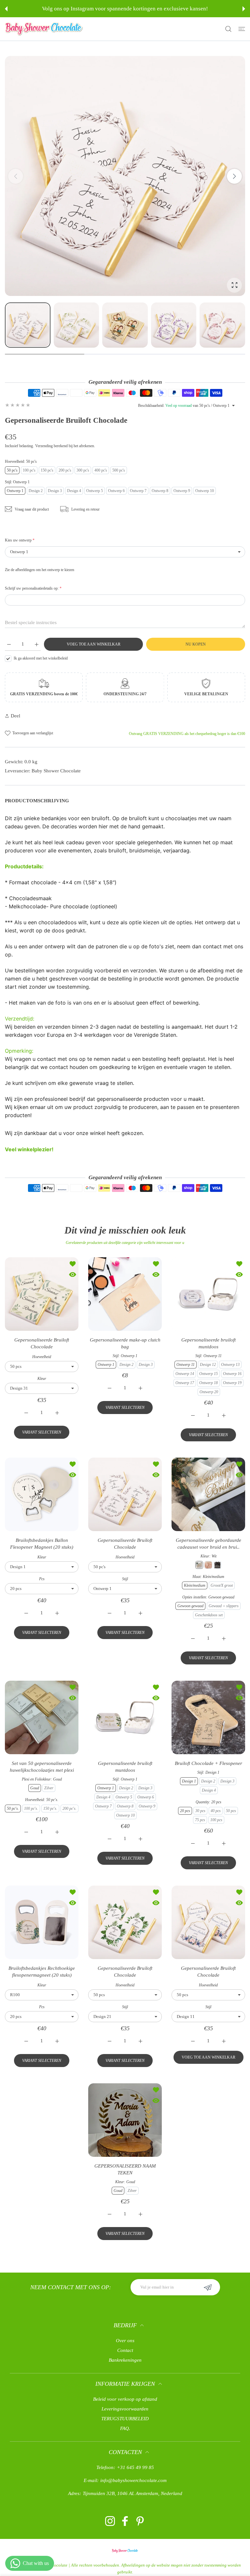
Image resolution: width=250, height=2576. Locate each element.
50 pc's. (13, 1809)
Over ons (125, 2341)
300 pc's (83, 470)
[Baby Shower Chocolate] (44, 29)
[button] (6, 9)
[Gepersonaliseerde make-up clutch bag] (125, 1294)
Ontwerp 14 (185, 1374)
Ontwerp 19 (232, 1383)
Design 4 (74, 491)
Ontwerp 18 (208, 1383)
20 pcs (185, 1811)
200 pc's (65, 470)
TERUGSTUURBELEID (125, 2419)
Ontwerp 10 (205, 491)
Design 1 (189, 1781)
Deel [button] (15, 716)
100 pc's (29, 470)
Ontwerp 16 (232, 1374)
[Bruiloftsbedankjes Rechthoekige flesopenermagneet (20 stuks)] (42, 1922)
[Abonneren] (208, 2287)
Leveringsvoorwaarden (125, 2409)
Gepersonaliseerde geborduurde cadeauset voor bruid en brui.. (208, 1544)
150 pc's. (50, 1809)
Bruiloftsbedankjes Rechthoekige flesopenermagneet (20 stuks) (42, 1972)
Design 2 (36, 491)
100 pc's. (31, 1809)
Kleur (42, 1379)
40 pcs (216, 1811)
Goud (35, 1788)
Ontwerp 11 (186, 1365)
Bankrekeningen (125, 2360)
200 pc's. (69, 1809)
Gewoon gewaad (190, 1606)
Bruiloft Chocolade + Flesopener (208, 1763)
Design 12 (208, 1365)
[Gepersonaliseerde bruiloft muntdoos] (208, 1294)
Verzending (44, 446)
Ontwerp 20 (209, 1392)
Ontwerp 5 (95, 491)
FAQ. (125, 2428)
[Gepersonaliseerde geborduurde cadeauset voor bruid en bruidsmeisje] (208, 1494)
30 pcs (200, 1811)
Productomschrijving (37, 801)
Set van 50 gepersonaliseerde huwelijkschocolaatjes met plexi (42, 1767)
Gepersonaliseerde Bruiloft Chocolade (42, 1343)
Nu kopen (196, 644)
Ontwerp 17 (185, 1383)
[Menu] (242, 29)
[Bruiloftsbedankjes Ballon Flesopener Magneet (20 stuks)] (42, 1494)
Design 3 (55, 491)
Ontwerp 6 (116, 491)
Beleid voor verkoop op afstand (125, 2399)
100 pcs (216, 1820)
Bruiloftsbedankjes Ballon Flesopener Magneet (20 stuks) (42, 1544)
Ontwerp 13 (230, 1365)
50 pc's (12, 470)
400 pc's (101, 470)
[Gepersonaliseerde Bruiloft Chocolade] (42, 1294)
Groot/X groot (222, 1585)
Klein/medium (195, 1585)
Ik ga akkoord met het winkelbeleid (41, 658)
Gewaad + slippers (224, 1606)
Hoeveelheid (42, 1357)
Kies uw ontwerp (20, 540)
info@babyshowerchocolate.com (133, 2480)
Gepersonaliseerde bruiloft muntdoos (208, 1343)
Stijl (125, 1579)
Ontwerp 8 (160, 491)
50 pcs (231, 1811)
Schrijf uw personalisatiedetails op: (33, 588)
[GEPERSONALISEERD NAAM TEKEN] (125, 2120)
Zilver (49, 1788)
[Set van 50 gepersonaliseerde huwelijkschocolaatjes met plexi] (42, 1717)
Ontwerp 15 (208, 1374)
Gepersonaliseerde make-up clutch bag (125, 1343)
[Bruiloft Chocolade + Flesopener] (208, 1717)
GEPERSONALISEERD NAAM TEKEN (125, 2169)
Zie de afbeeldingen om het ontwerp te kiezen (40, 570)
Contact (125, 2350)
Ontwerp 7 (138, 491)
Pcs (42, 1579)
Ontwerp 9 (182, 491)
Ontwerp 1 (15, 491)
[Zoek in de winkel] (228, 29)
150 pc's (47, 470)
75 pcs (200, 1820)
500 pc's (119, 470)
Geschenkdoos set (209, 1615)
